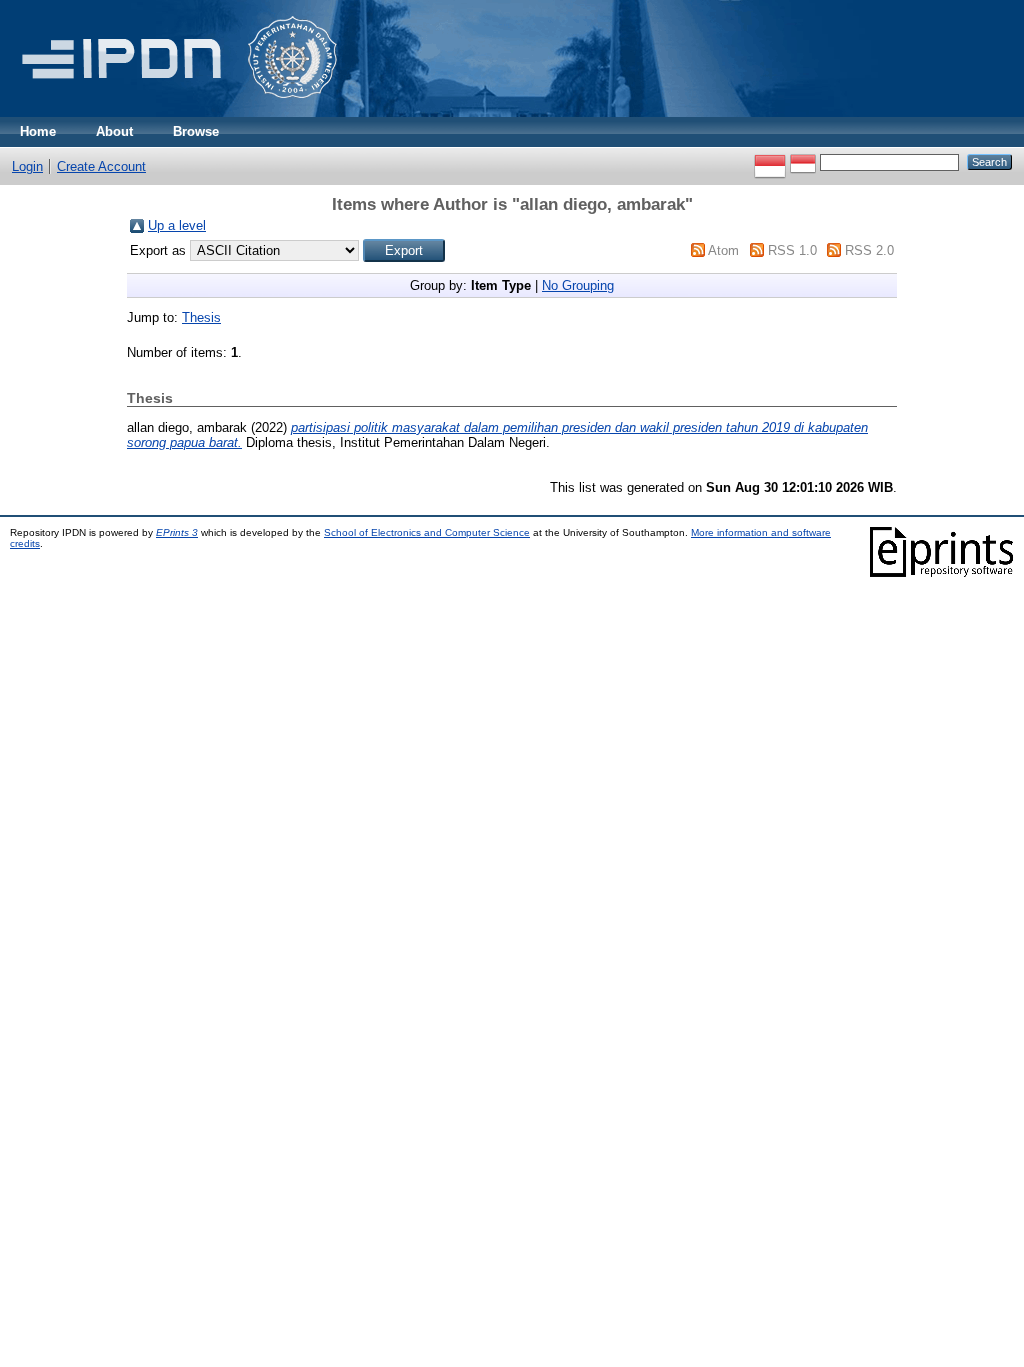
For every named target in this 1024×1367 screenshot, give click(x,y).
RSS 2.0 (869, 250)
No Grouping (578, 285)
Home (38, 131)
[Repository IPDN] (176, 112)
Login (27, 166)
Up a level (177, 225)
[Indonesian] (770, 161)
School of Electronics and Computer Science (427, 532)
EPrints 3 (177, 532)
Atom (723, 250)
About (114, 131)
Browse (196, 131)
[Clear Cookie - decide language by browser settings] (803, 161)
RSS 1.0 (792, 250)
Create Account (101, 166)
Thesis (201, 317)
